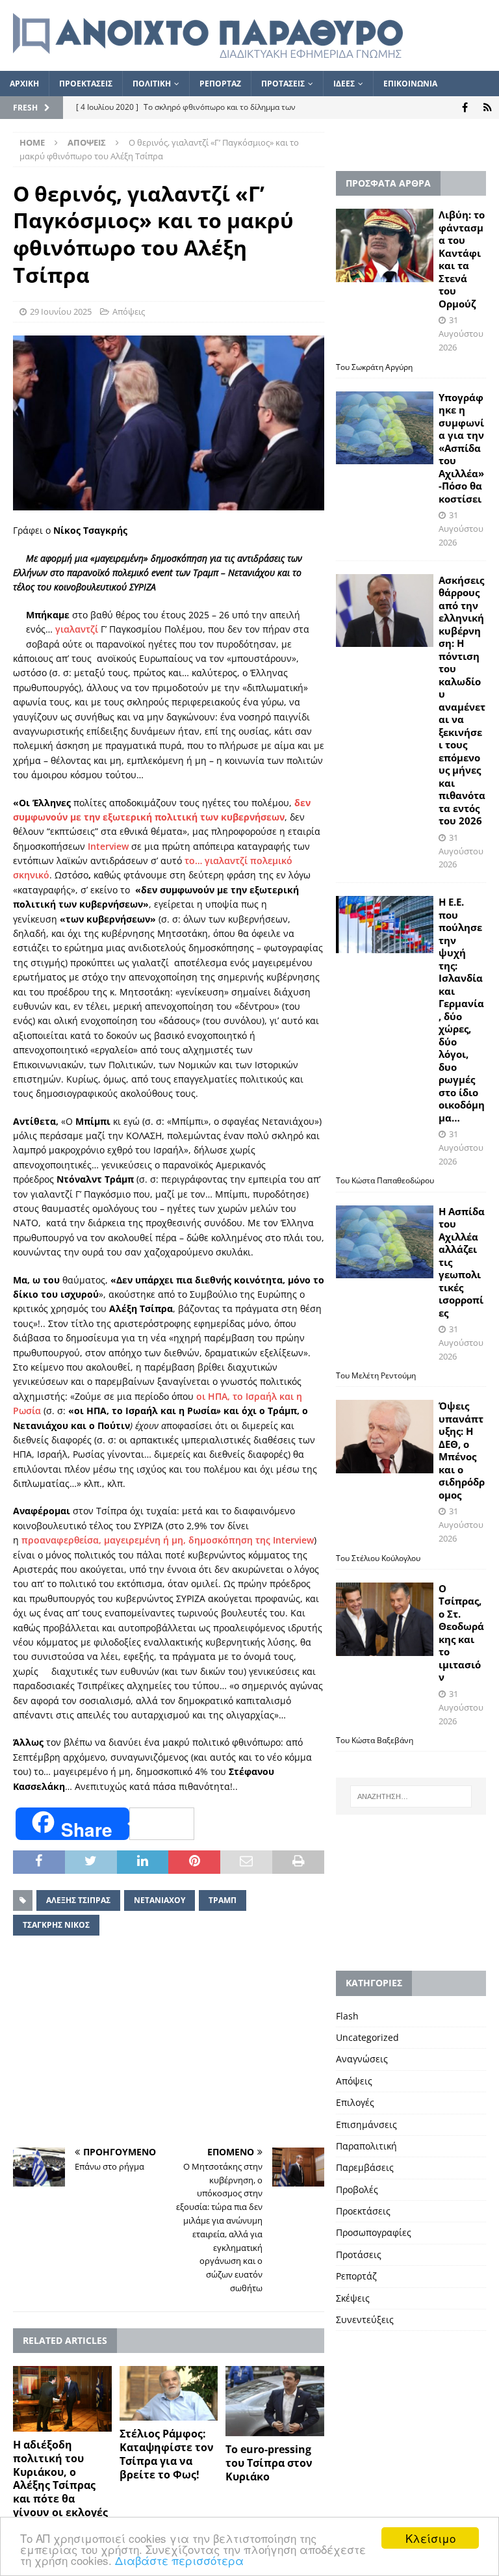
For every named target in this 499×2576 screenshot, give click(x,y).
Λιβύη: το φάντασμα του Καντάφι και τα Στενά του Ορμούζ (462, 259)
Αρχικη (24, 84)
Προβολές (357, 2189)
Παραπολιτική (366, 2146)
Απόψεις (129, 311)
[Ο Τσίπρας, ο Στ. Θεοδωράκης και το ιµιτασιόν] (385, 1619)
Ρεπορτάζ (356, 2276)
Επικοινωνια (410, 84)
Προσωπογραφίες (374, 2232)
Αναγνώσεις (362, 2059)
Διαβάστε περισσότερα (179, 2560)
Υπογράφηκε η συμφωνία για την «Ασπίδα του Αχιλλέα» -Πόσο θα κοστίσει (461, 448)
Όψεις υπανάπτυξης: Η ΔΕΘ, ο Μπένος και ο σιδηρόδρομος (462, 1450)
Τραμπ (223, 1900)
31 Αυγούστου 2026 (461, 334)
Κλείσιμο (430, 2538)
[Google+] (488, 108)
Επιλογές (355, 2102)
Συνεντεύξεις (365, 2320)
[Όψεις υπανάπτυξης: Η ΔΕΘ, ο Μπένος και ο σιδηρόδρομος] (385, 1437)
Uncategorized (367, 2037)
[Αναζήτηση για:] (411, 1796)
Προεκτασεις (86, 84)
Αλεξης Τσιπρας (78, 1900)
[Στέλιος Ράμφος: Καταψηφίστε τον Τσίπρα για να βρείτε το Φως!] (169, 2394)
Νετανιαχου (160, 1900)
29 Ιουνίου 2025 (61, 311)
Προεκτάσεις (363, 2211)
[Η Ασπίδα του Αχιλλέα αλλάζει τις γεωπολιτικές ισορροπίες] (385, 1242)
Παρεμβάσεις (365, 2167)
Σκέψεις (353, 2298)
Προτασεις (283, 84)
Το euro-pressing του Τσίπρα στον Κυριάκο (269, 2463)
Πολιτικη (152, 84)
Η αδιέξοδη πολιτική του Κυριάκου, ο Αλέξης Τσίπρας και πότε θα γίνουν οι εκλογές (60, 2478)
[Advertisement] (169, 2044)
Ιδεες (344, 84)
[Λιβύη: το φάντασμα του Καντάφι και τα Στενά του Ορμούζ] (385, 245)
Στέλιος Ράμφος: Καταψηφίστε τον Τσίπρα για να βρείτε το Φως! (167, 2454)
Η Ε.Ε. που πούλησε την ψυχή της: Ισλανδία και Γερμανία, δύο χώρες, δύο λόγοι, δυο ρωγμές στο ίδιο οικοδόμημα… (462, 1010)
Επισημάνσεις (366, 2124)
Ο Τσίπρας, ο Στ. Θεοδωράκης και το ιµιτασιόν (461, 1633)
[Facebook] (465, 108)
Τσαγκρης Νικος (56, 1925)
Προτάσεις (359, 2254)
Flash (347, 2016)
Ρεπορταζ (220, 84)
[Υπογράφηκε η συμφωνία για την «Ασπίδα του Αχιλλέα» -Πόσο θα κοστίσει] (385, 428)
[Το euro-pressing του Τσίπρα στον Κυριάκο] (275, 2401)
